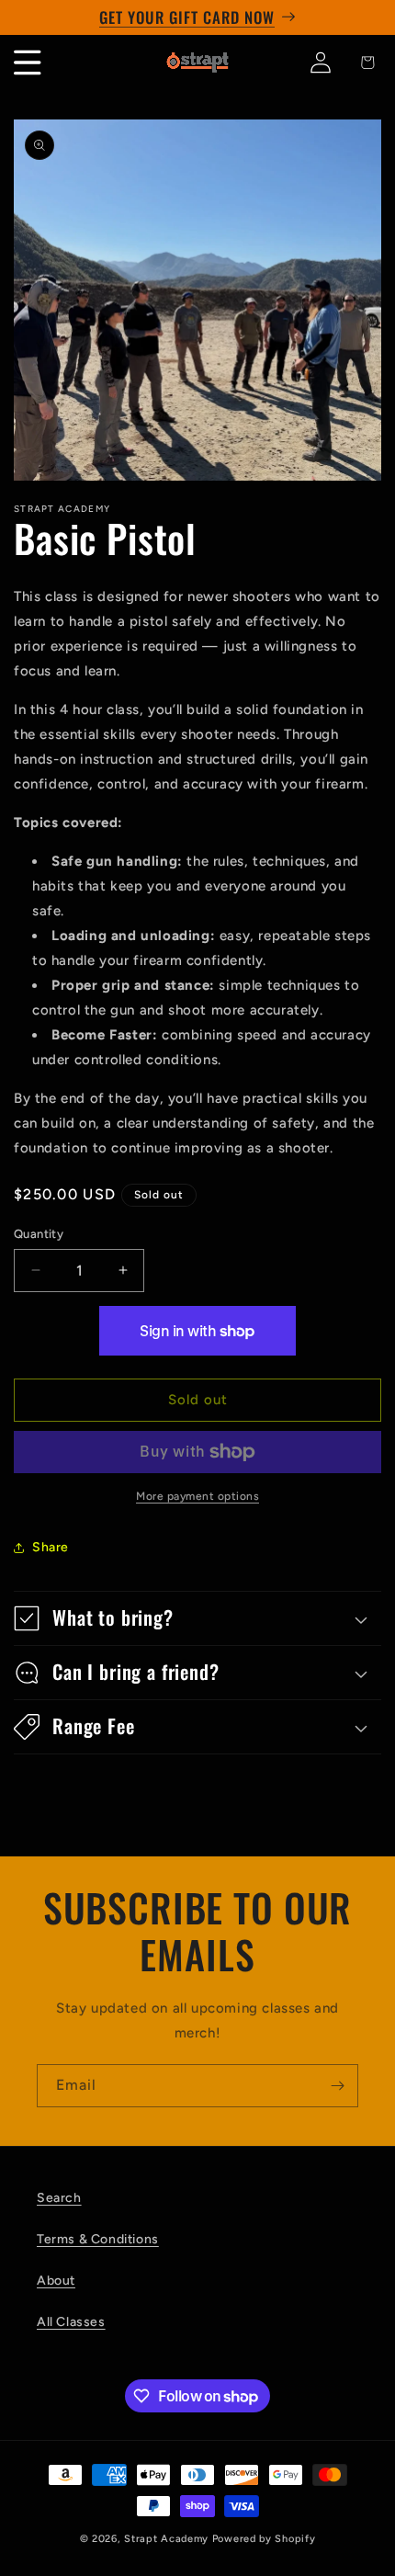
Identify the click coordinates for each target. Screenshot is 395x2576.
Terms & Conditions (98, 2239)
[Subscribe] (337, 2086)
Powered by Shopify (264, 2539)
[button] (197, 1618)
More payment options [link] (197, 1496)
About (56, 2281)
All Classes (71, 2322)
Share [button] (51, 1547)
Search (59, 2198)
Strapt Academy (168, 2539)
